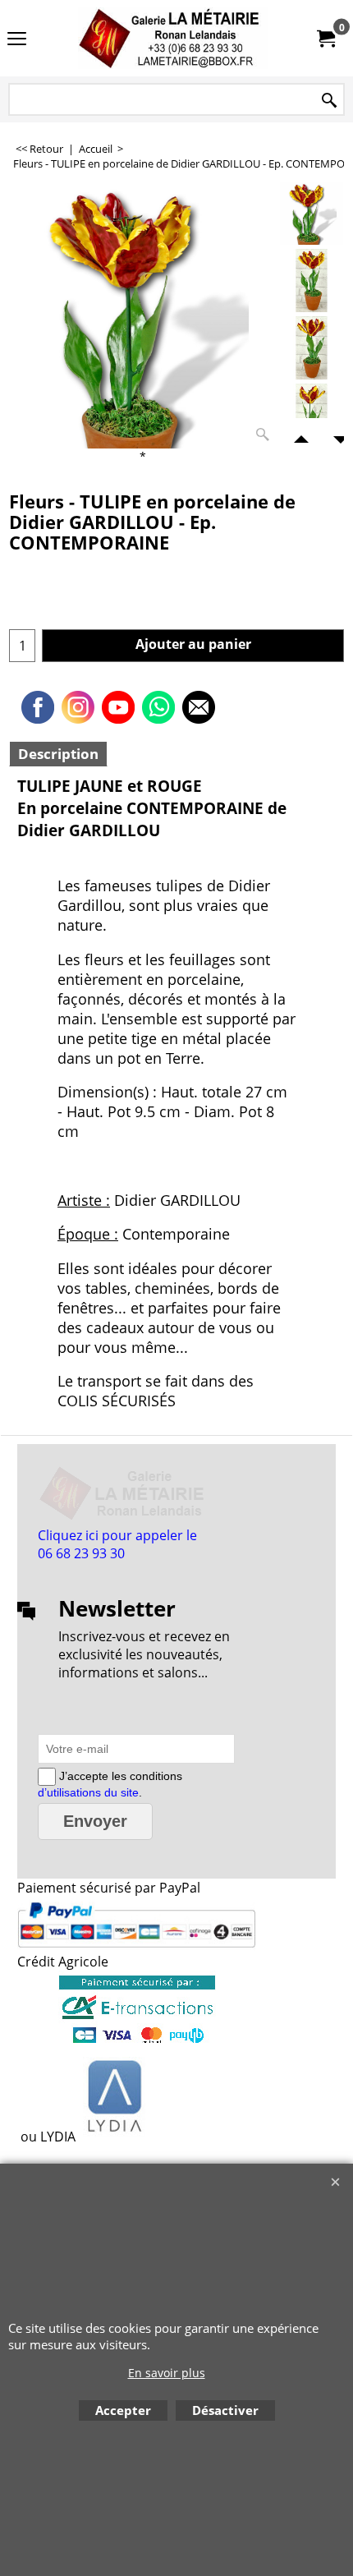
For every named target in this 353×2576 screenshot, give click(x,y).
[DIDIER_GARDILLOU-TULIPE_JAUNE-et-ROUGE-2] (312, 281)
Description (58, 754)
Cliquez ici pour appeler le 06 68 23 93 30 (117, 1544)
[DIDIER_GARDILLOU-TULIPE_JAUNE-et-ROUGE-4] (312, 415)
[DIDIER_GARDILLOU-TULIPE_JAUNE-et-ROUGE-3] (312, 348)
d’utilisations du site (88, 1792)
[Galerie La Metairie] (173, 38)
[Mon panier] (325, 39)
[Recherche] (329, 101)
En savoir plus (167, 2373)
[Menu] (17, 39)
